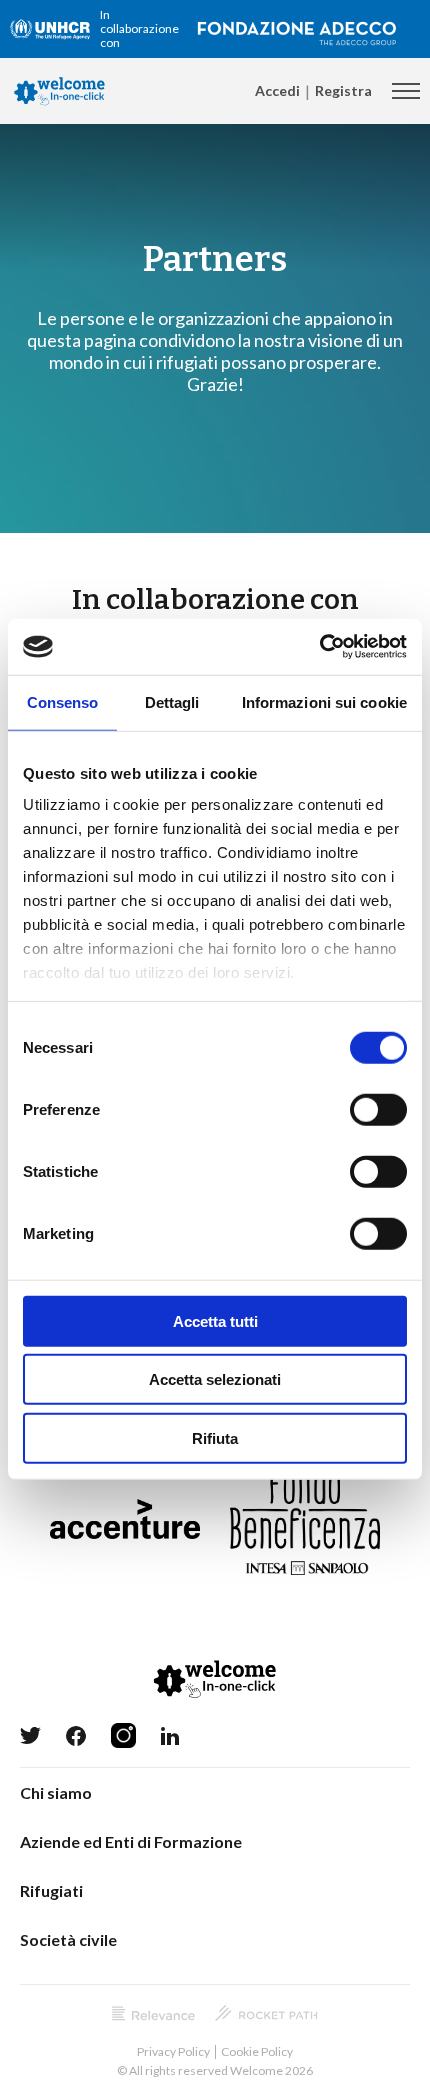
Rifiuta (215, 1437)
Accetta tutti (215, 1320)
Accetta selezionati (215, 1379)
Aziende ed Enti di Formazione (131, 1841)
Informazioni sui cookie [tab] (324, 701)
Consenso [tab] (63, 701)
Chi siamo (56, 1792)
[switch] (378, 1109)
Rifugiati (51, 1890)
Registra (343, 90)
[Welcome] (60, 91)
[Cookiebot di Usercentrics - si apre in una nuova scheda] (319, 647)
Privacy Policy (173, 2051)
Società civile (68, 1939)
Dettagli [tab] (172, 701)
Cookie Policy (257, 2051)
